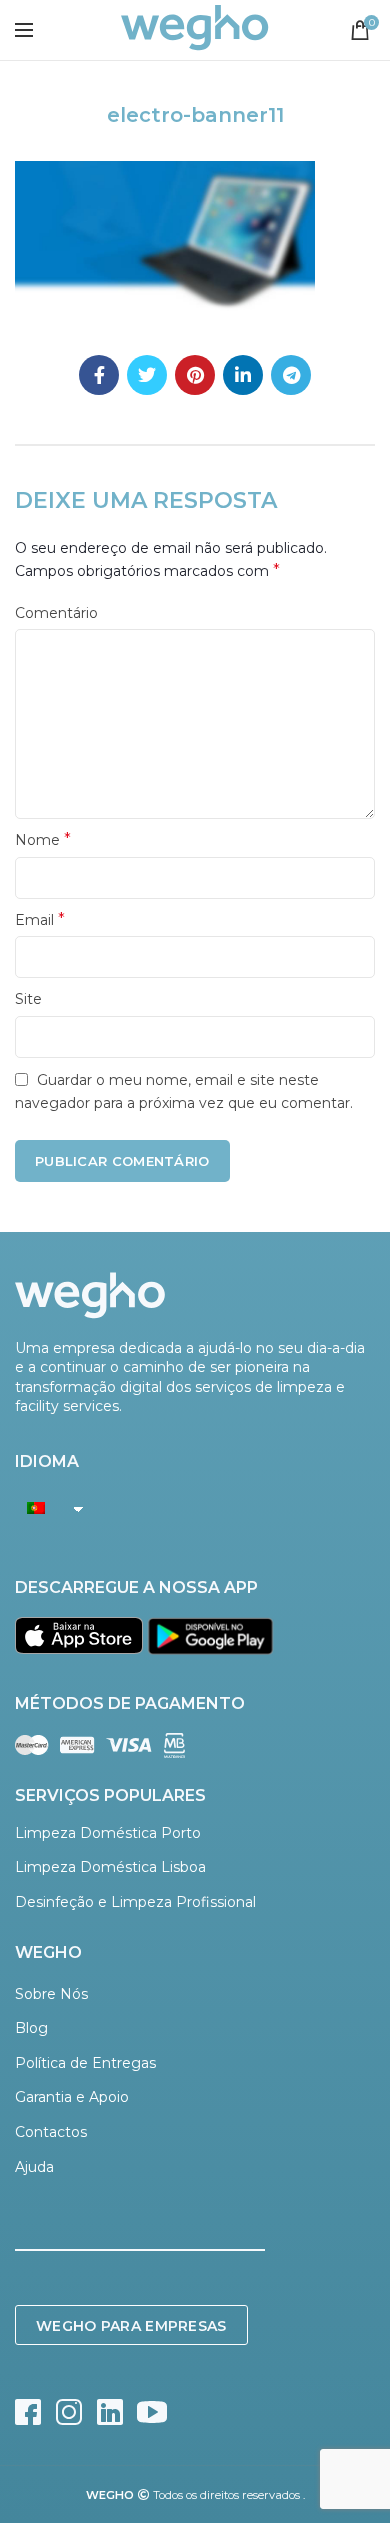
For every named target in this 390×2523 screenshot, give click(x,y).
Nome (43, 839)
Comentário (56, 613)
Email (40, 919)
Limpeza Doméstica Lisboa (110, 1867)
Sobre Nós (51, 1994)
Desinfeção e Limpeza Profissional (135, 1902)
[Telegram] (291, 375)
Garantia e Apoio (72, 2097)
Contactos (51, 2132)
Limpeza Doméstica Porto (108, 1833)
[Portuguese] (44, 1508)
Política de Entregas (85, 2063)
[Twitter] (147, 375)
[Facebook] (99, 375)
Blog (31, 2028)
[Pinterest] (195, 375)
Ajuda (34, 2167)
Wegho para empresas (131, 2326)
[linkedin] (243, 375)
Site (28, 999)
